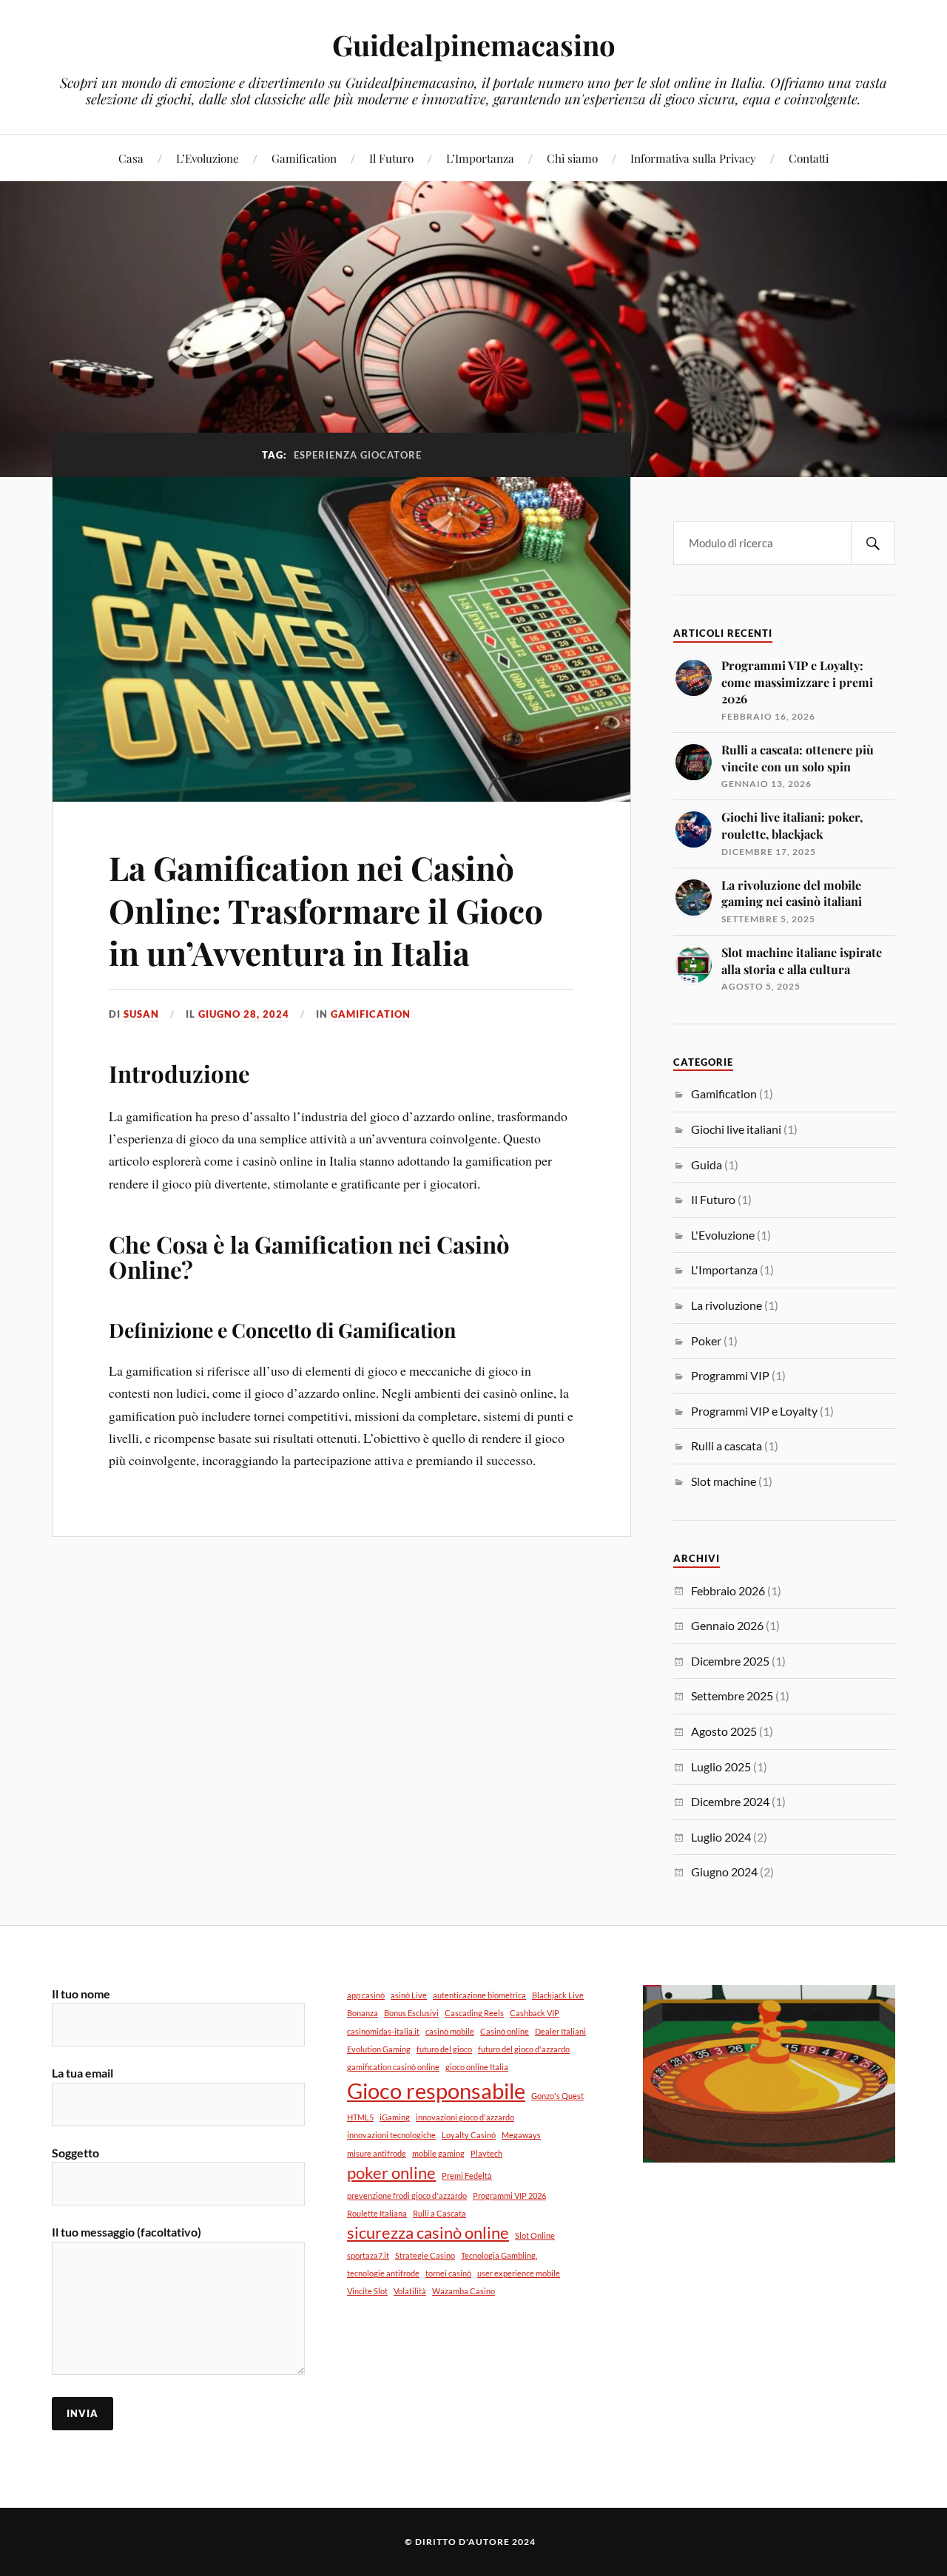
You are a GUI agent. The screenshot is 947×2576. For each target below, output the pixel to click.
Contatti (809, 158)
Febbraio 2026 (728, 1590)
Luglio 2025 (721, 1767)
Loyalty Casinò (469, 2135)
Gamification (304, 158)
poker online (391, 2173)
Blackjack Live (558, 1995)
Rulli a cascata (727, 1446)
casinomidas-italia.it (383, 2031)
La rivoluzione (727, 1305)
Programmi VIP (730, 1375)
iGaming (395, 2117)
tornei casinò (448, 2273)
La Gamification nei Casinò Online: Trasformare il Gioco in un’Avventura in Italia (326, 910)
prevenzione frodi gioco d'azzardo (407, 2195)
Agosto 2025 (724, 1731)
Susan (141, 1014)
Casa (131, 158)
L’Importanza (480, 158)
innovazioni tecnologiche (391, 2135)
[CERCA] (873, 543)
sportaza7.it (368, 2255)
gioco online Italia (477, 2067)
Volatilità (410, 2291)
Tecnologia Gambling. (499, 2255)
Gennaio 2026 (727, 1625)
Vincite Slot (367, 2291)
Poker (706, 1341)
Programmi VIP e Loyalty (754, 1411)
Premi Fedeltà (467, 2176)
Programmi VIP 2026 (509, 2195)
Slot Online (535, 2235)
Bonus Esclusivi (411, 2013)
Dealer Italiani (560, 2031)
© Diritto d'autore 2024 (470, 2542)
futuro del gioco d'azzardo (524, 2049)
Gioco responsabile (436, 2090)
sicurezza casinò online (428, 2232)
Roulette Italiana (377, 2213)
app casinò (366, 1995)
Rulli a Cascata (439, 2213)
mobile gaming (438, 2153)
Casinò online (505, 2031)
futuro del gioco (444, 2049)
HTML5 (360, 2117)
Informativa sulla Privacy (693, 158)
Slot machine (724, 1481)
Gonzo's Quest (557, 2096)
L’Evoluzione (208, 158)
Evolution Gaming (379, 2049)
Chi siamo (572, 158)
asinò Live (409, 1995)
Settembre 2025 (732, 1696)
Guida (707, 1164)
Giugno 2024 (724, 1872)
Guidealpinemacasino (474, 45)
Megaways (521, 2135)
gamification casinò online (393, 2067)
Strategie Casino (425, 2255)
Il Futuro (391, 158)
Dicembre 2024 (730, 1801)
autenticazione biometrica (479, 1995)
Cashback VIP (535, 2013)
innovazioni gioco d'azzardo (465, 2117)
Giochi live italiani (736, 1129)
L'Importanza (724, 1270)
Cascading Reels (474, 2013)
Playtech (486, 2153)
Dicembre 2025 (730, 1661)
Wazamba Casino (464, 2291)
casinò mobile (450, 2031)
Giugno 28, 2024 (244, 1014)
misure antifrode (377, 2153)
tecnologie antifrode (383, 2273)
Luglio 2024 (721, 1837)
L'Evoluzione (723, 1235)
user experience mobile (519, 2273)
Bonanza (363, 2013)
